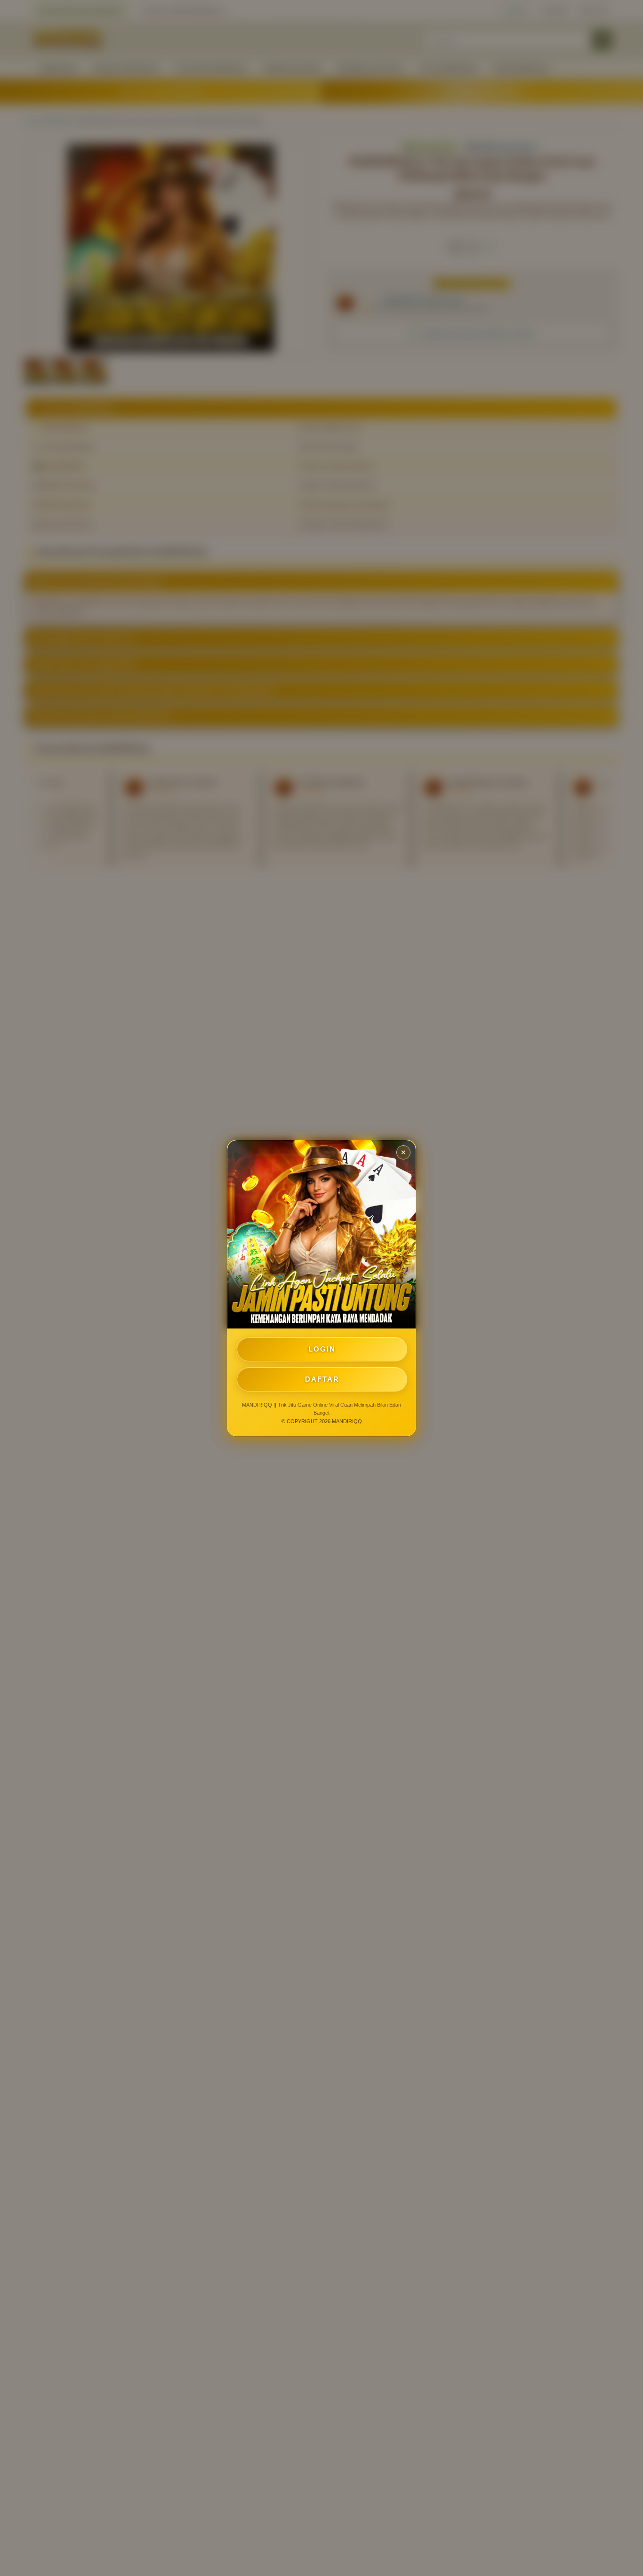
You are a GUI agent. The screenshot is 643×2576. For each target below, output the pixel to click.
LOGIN (322, 1349)
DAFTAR (322, 1379)
